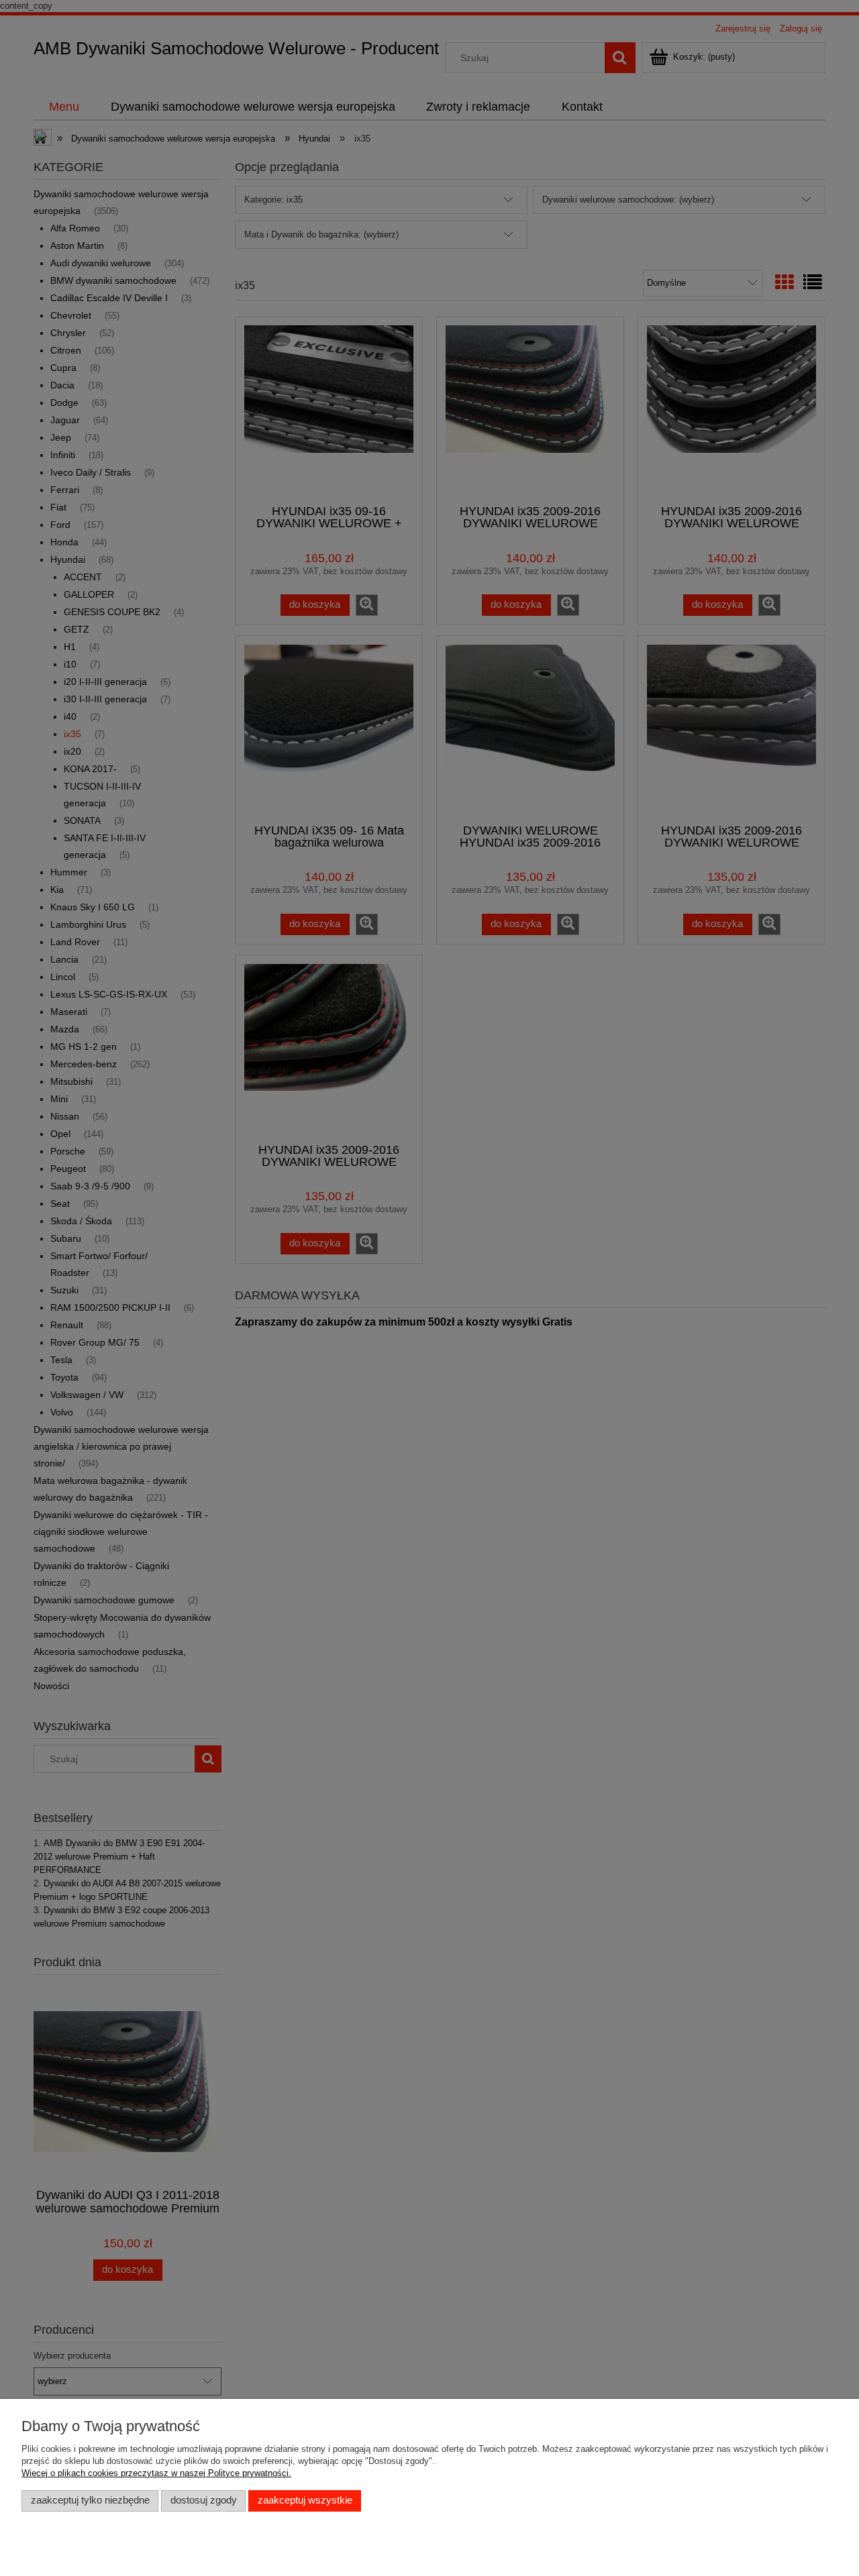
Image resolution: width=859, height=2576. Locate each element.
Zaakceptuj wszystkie (305, 2500)
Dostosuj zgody (204, 2500)
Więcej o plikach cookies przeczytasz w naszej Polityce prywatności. (156, 2473)
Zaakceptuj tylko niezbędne (90, 2500)
